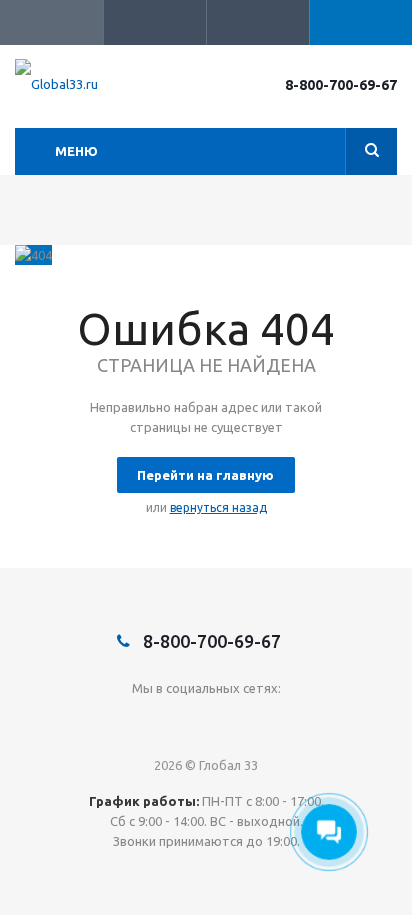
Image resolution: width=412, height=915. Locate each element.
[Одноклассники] (206, 721)
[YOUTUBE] (247, 721)
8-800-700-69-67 (341, 85)
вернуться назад (218, 507)
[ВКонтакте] (165, 721)
